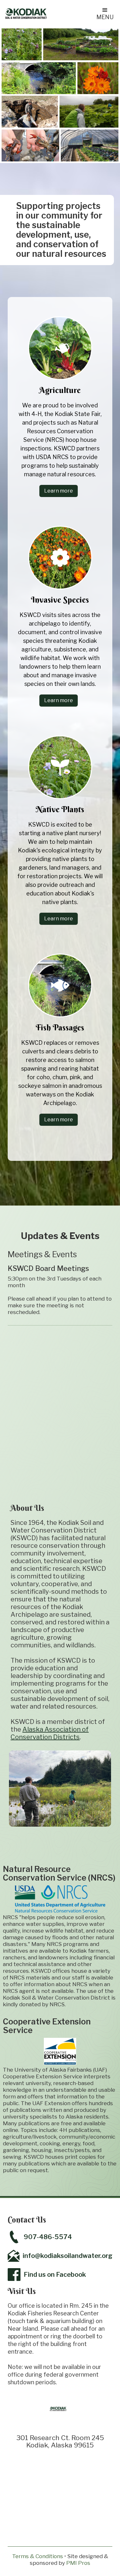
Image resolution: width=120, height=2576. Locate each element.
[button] (105, 13)
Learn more (59, 491)
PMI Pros (78, 2563)
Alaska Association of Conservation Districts (50, 1733)
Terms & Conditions (38, 2556)
